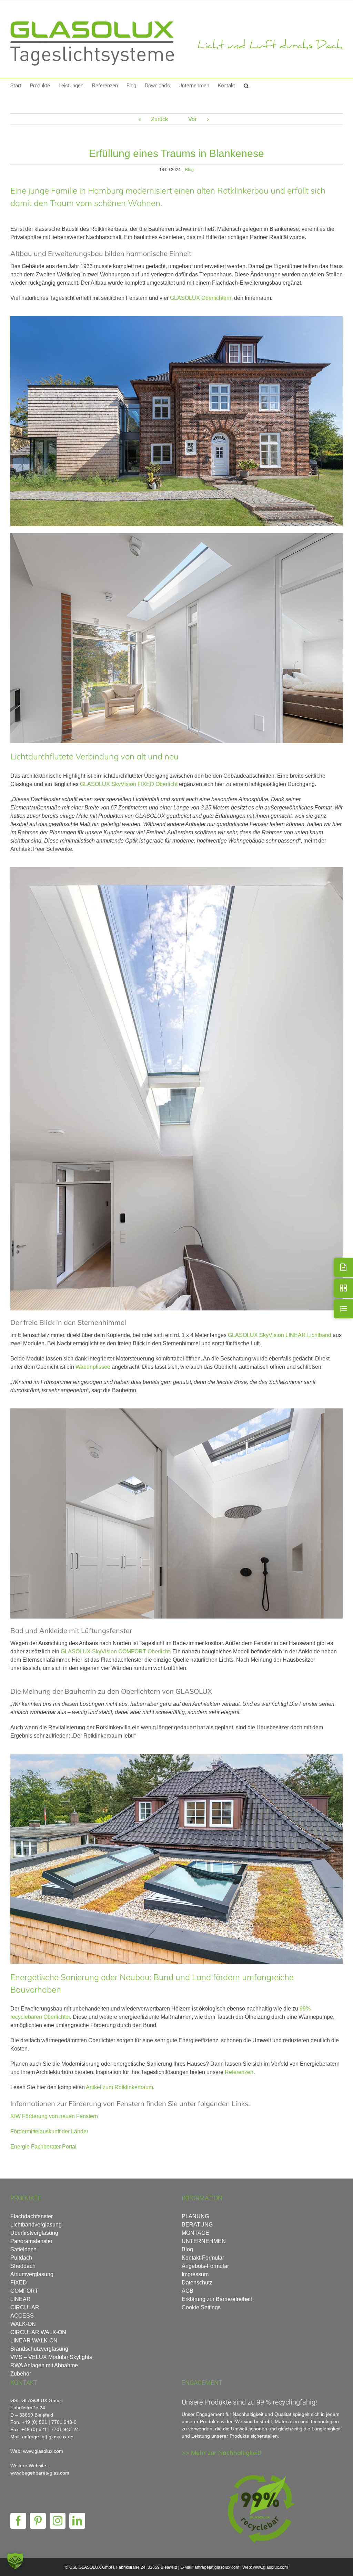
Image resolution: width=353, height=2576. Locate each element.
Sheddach (23, 2266)
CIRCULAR (25, 2307)
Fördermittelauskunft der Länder (49, 2131)
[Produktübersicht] (343, 1288)
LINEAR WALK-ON (34, 2341)
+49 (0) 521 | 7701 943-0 (49, 2422)
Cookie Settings (201, 2307)
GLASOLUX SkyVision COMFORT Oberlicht (115, 1651)
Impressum (195, 2274)
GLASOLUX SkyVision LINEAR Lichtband (280, 1335)
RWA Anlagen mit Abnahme (44, 2365)
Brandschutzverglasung (39, 2349)
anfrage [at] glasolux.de (48, 2437)
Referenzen (239, 2072)
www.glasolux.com (270, 2567)
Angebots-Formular (205, 2266)
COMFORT (24, 2291)
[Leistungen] (343, 1309)
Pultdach (21, 2258)
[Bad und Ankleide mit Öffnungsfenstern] (176, 1411)
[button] (246, 85)
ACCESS (22, 2316)
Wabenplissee (93, 1367)
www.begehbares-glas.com (40, 2473)
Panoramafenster (31, 2241)
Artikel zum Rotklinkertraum (119, 2087)
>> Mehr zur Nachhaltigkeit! (221, 2453)
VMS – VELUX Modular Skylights (51, 2357)
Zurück (159, 119)
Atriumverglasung (32, 2274)
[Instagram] (58, 2521)
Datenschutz (197, 2283)
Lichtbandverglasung (36, 2225)
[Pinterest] (38, 2521)
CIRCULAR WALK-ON (38, 2332)
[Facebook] (18, 2521)
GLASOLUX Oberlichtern (201, 298)
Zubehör (21, 2374)
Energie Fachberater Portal (43, 2147)
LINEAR (21, 2299)
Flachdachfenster (32, 2216)
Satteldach (23, 2249)
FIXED (19, 2283)
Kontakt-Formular (203, 2258)
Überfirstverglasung (34, 2233)
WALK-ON (23, 2324)
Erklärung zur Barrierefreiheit (217, 2299)
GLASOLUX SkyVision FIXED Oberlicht (129, 784)
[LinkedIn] (77, 2521)
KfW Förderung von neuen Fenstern (54, 2116)
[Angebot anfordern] (343, 1267)
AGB (188, 2291)
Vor (192, 119)
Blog (189, 170)
